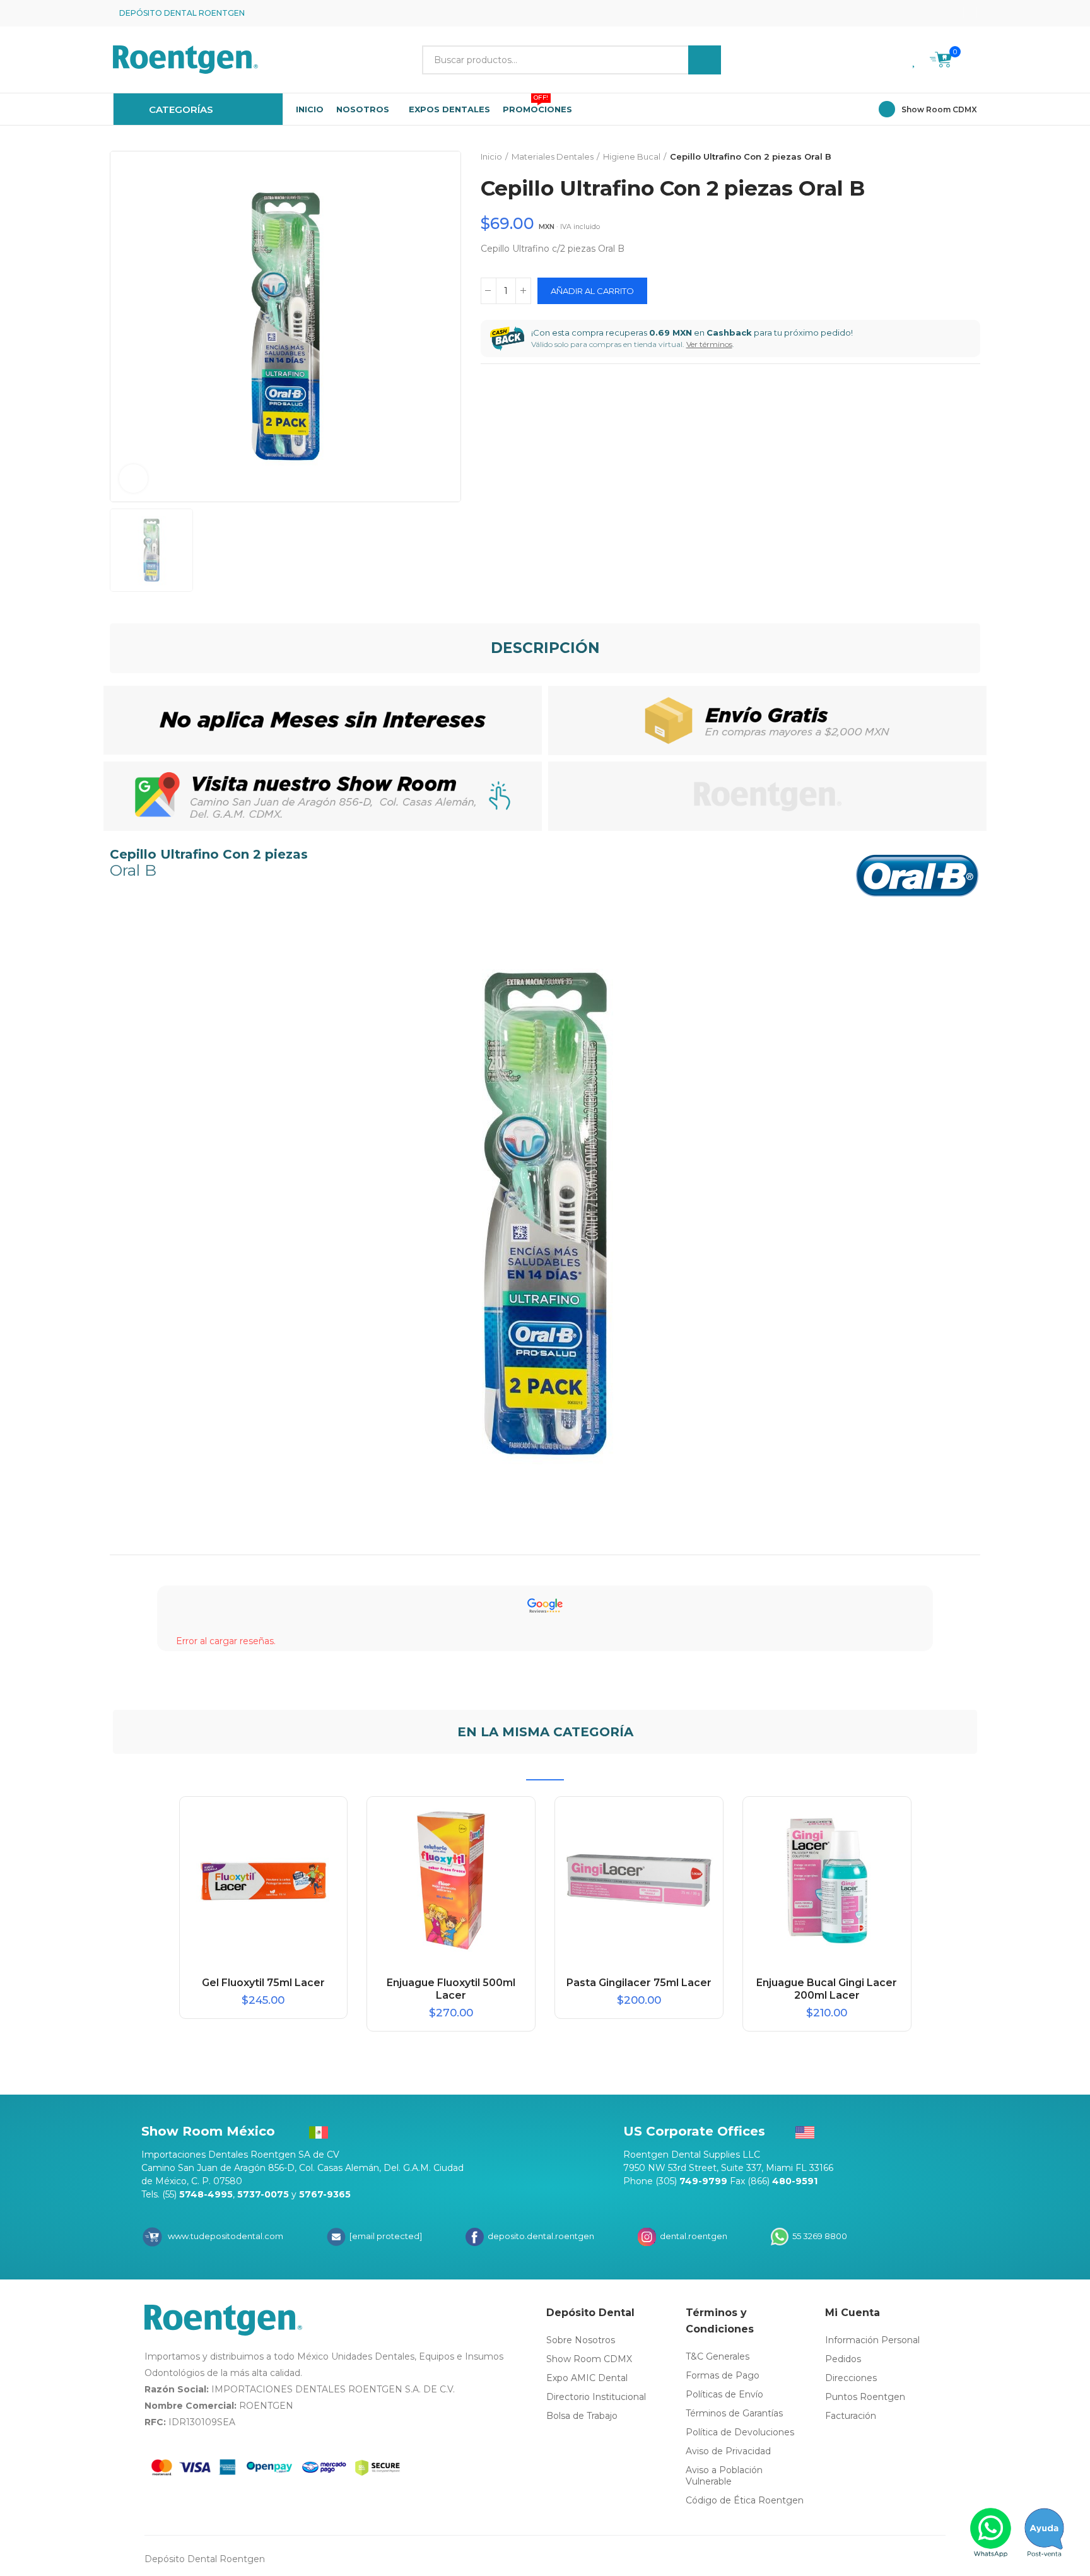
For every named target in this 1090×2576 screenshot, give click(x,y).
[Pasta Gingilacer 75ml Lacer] (639, 1881)
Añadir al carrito (592, 291)
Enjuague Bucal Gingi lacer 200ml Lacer (827, 1989)
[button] (970, 13)
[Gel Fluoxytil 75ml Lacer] (264, 1881)
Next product (971, 157)
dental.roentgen (693, 2236)
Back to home (955, 157)
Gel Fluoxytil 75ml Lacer (263, 1983)
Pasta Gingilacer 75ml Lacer (639, 1983)
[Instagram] (950, 13)
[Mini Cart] (941, 62)
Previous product (939, 157)
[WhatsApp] (991, 2532)
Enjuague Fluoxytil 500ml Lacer (451, 1989)
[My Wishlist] (915, 60)
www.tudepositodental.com (226, 2236)
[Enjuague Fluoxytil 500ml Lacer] (451, 1881)
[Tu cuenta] (971, 60)
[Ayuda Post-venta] (1044, 2532)
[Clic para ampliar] (133, 479)
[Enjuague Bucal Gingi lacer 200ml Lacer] (827, 1881)
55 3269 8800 (819, 2236)
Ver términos (709, 344)
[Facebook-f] (930, 13)
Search (705, 60)
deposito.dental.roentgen (540, 2236)
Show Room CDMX (939, 109)
